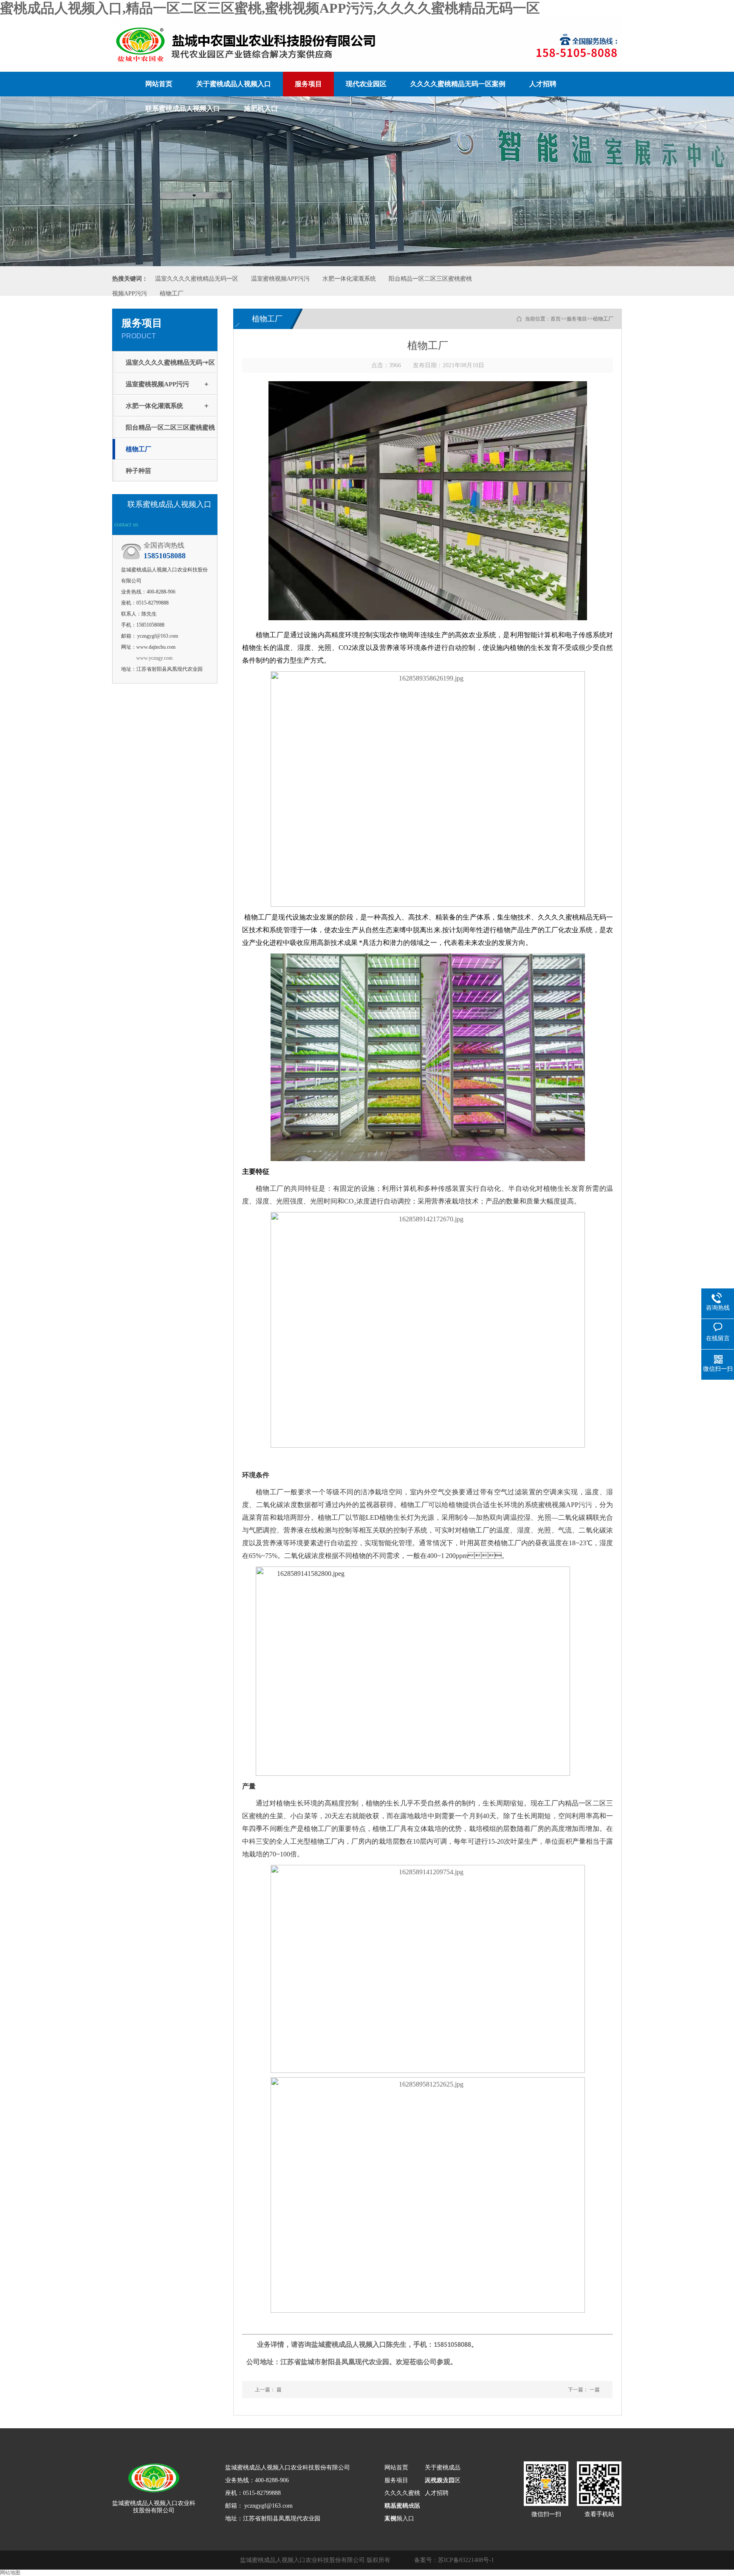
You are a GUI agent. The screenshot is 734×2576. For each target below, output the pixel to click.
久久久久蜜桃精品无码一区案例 (458, 84)
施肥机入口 (261, 108)
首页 (556, 319)
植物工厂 (172, 294)
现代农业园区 (366, 84)
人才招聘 (543, 84)
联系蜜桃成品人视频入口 (183, 108)
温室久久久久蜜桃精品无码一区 (197, 279)
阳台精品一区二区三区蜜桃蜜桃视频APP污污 (170, 431)
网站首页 (159, 84)
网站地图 (10, 2573)
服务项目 (308, 84)
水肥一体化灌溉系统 (349, 279)
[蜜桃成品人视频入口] (154, 2474)
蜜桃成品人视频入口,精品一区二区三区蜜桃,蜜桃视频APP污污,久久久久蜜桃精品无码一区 (270, 8)
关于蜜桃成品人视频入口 (234, 84)
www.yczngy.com (154, 658)
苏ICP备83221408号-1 (466, 2560)
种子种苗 (138, 471)
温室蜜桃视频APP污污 (280, 279)
